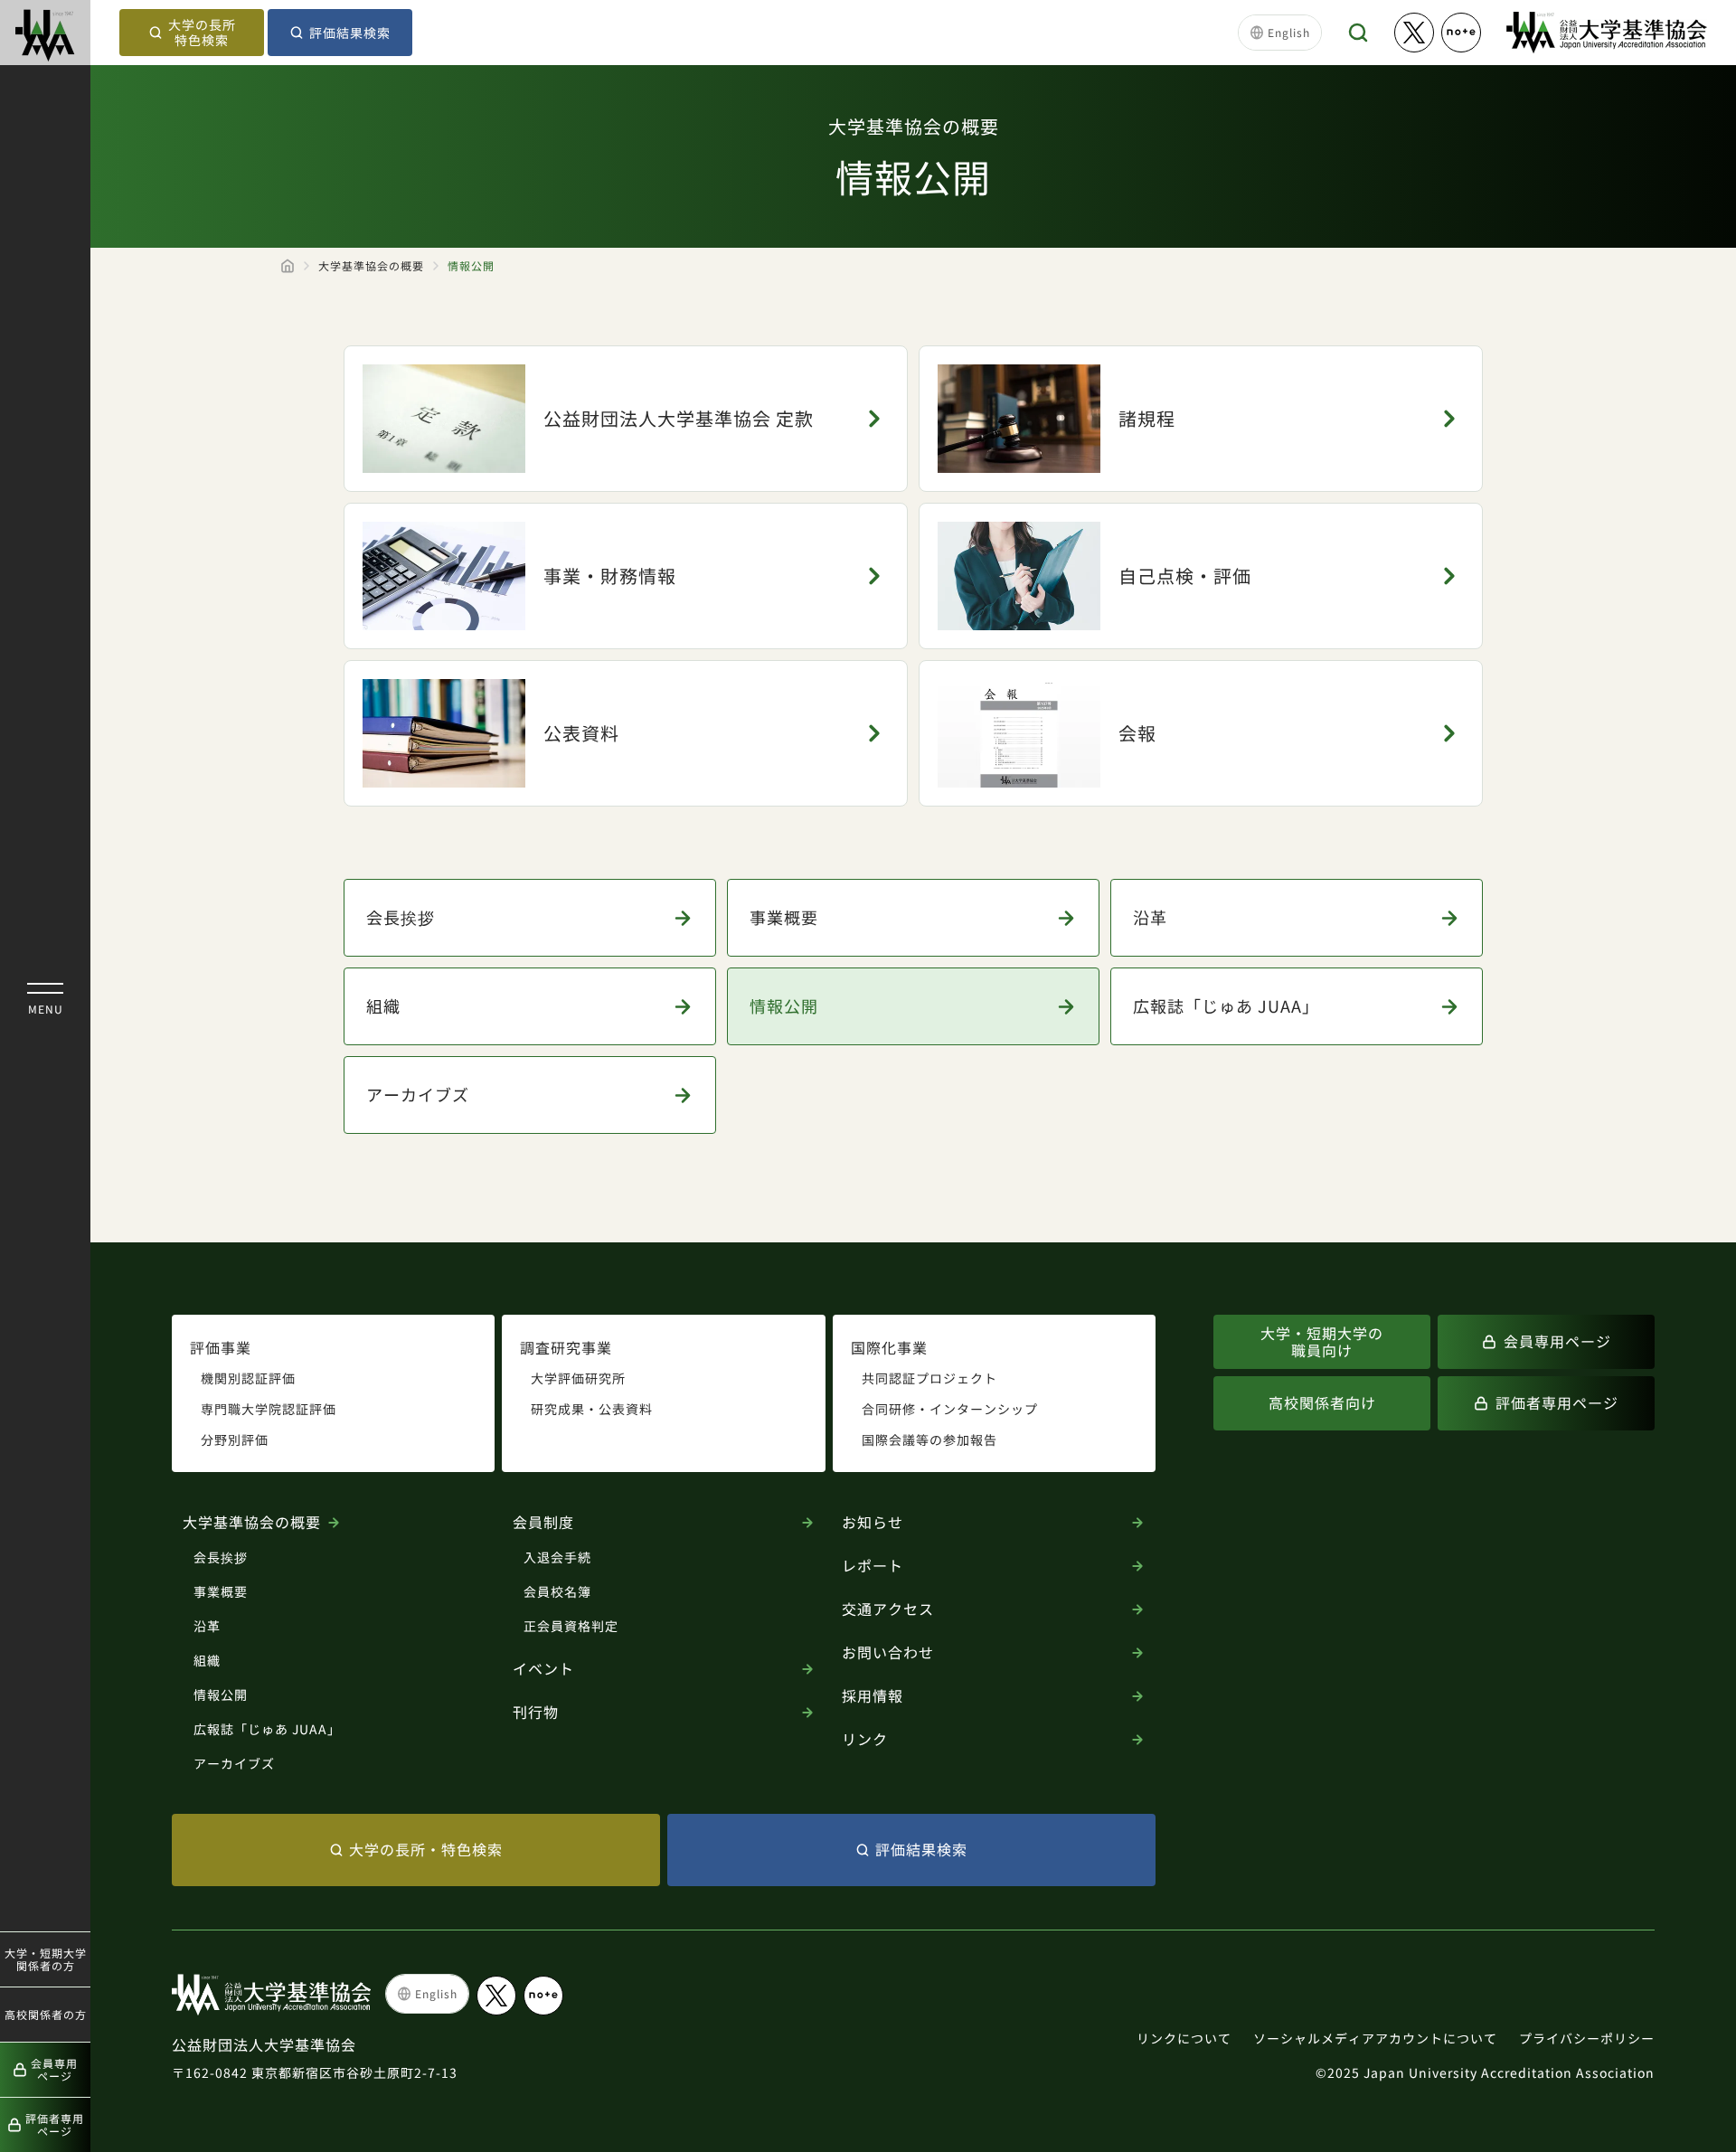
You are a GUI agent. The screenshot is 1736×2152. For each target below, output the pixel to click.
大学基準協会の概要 (371, 266)
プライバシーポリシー (1587, 2038)
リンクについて (1184, 2038)
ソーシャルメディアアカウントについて (1375, 2038)
